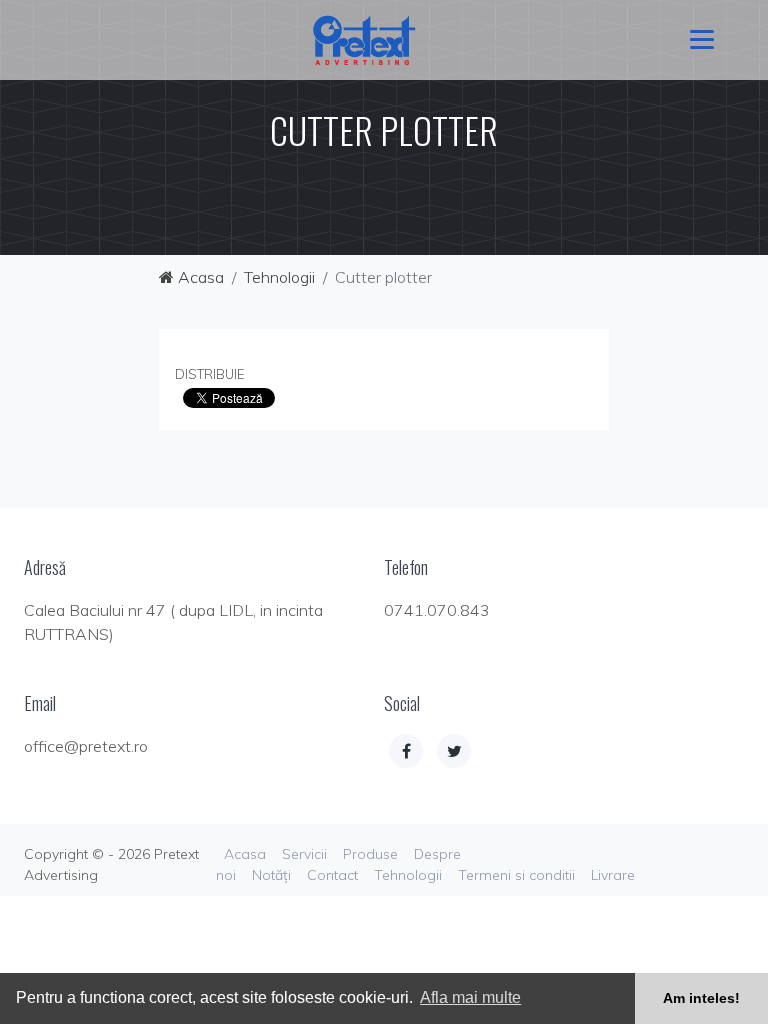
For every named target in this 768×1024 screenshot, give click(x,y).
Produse (370, 854)
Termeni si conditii (516, 875)
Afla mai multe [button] (470, 997)
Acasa (199, 277)
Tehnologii (279, 277)
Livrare (613, 875)
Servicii (304, 854)
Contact (332, 875)
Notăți (271, 875)
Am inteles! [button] (701, 998)
